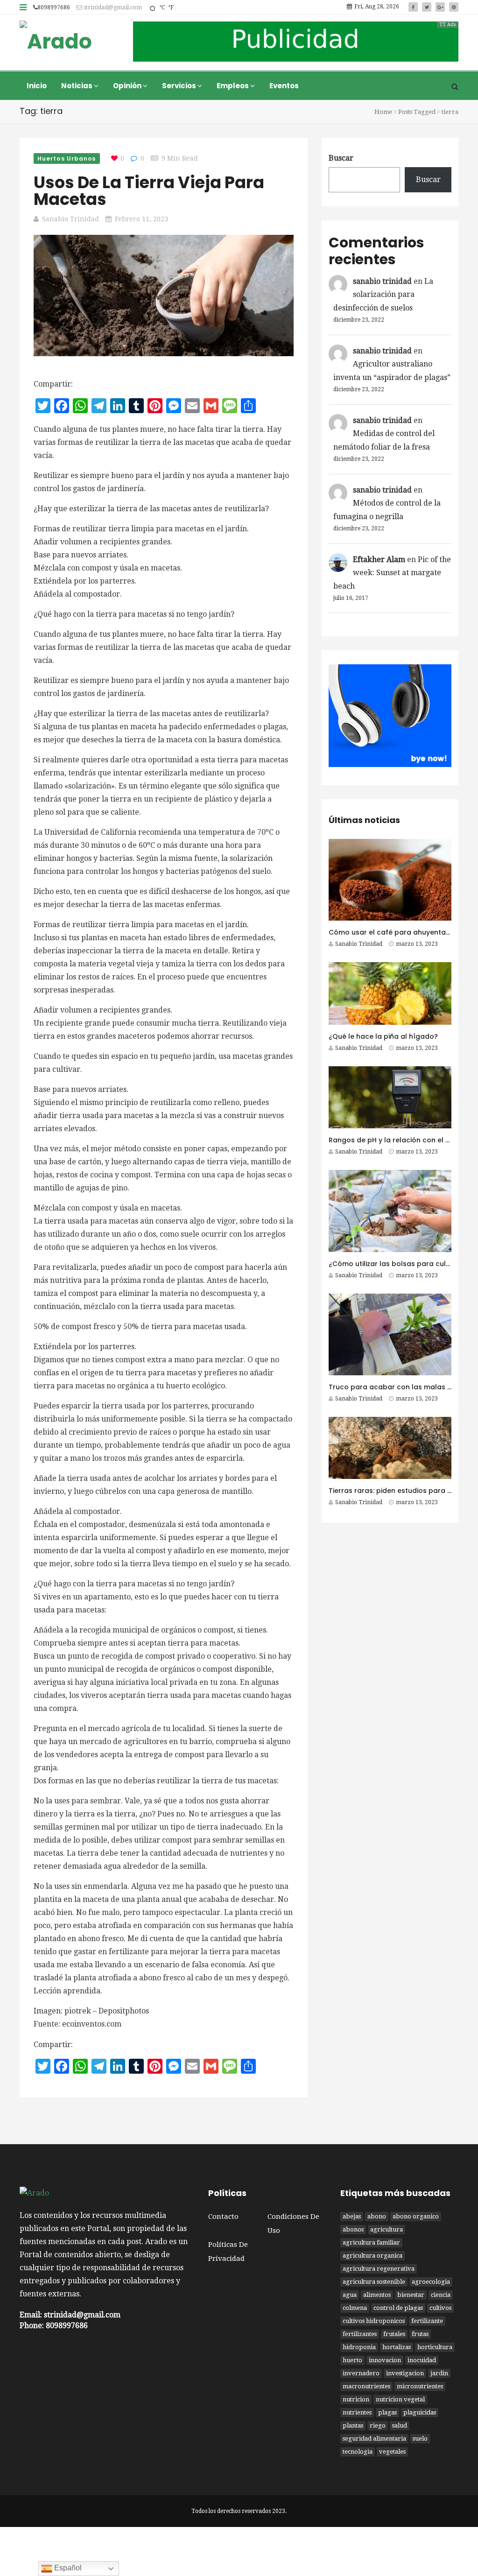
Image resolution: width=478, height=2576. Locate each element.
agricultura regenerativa (379, 2269)
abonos (353, 2229)
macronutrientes (366, 2386)
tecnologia (358, 2452)
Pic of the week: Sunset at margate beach (392, 573)
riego (378, 2425)
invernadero (361, 2373)
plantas (353, 2425)
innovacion (385, 2360)
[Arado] (56, 42)
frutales (394, 2334)
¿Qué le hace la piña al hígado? (383, 1036)
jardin (439, 2373)
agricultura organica (373, 2256)
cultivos (440, 2308)
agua (350, 2295)
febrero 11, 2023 (141, 219)
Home (383, 112)
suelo (420, 2439)
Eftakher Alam (379, 560)
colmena (355, 2308)
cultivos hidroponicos (374, 2321)
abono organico (416, 2216)
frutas (420, 2334)
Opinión (128, 86)
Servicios (180, 86)
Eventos (284, 86)
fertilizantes (360, 2334)
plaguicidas (420, 2412)
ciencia (441, 2295)
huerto (352, 2360)
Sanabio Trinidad (70, 219)
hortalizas (397, 2347)
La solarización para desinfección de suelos (383, 295)
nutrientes (357, 2412)
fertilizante (427, 2321)
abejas (352, 2216)
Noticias (77, 86)
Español (67, 2568)
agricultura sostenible (374, 2282)
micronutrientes (420, 2386)
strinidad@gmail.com (112, 7)
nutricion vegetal (400, 2399)
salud (400, 2425)
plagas (387, 2412)
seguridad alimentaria (374, 2439)
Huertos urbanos (67, 158)
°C (162, 7)
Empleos (233, 86)
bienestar (411, 2295)
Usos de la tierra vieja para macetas (149, 191)
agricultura (387, 2229)
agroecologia (431, 2282)
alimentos (377, 2295)
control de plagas (398, 2308)
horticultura (435, 2347)
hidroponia (359, 2347)
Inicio (37, 86)
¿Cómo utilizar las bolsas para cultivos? (397, 1264)
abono (377, 2216)
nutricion (356, 2399)
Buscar (341, 158)
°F (171, 7)
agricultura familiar (371, 2242)
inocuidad (422, 2360)
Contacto (223, 2217)
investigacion (405, 2373)
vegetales (392, 2452)
